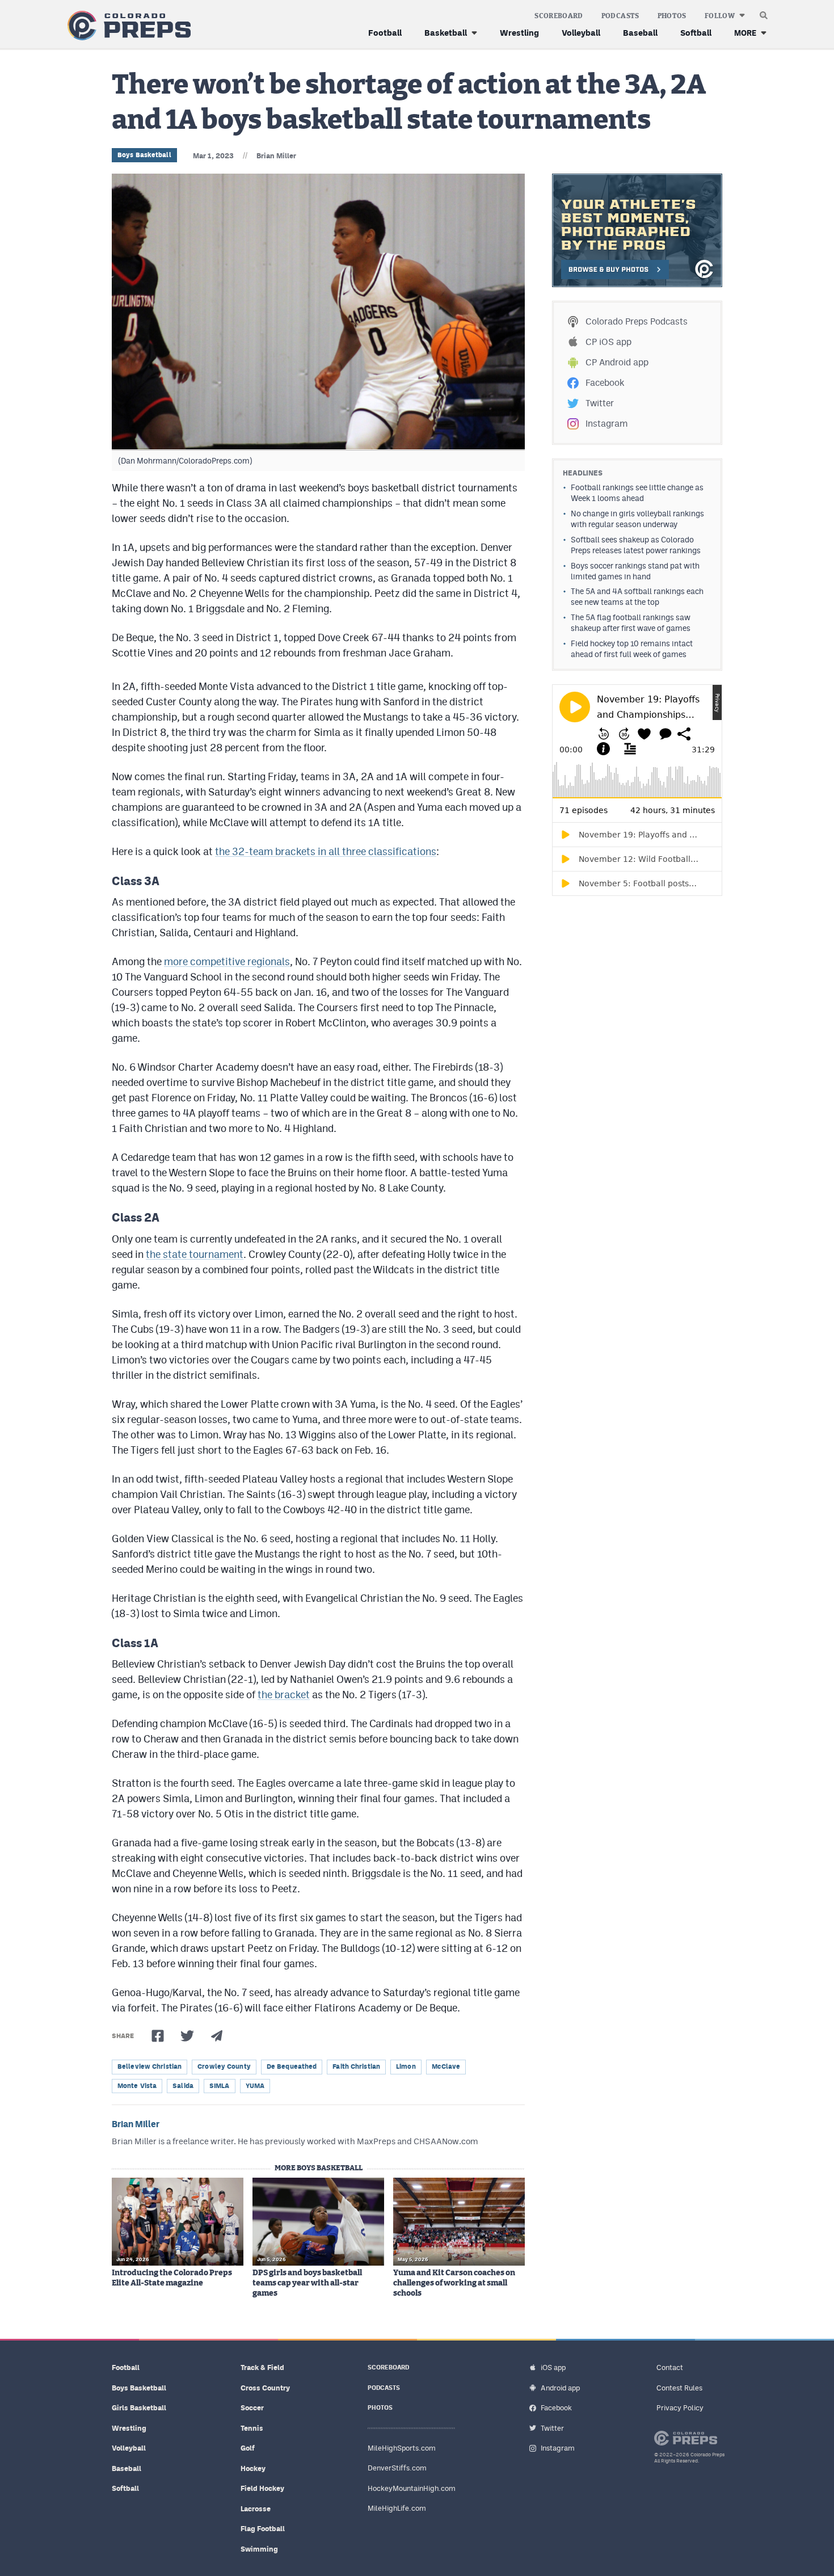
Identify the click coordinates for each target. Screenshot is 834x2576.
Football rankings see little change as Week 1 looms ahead (637, 493)
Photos (672, 16)
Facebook (605, 383)
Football (385, 33)
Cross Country (265, 2388)
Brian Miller (276, 156)
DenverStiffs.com (397, 2468)
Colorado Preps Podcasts (637, 321)
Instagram (606, 424)
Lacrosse (256, 2509)
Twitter (600, 403)
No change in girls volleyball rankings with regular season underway (637, 519)
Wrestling (519, 33)
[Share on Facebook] (158, 2036)
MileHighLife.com (397, 2508)
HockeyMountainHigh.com (412, 2488)
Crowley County (224, 2066)
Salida (183, 2086)
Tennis (252, 2428)
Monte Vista (137, 2086)
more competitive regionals (227, 961)
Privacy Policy (680, 2408)
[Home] (127, 26)
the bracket (284, 1695)
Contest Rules (679, 2388)
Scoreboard (559, 16)
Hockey (253, 2468)
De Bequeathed (292, 2066)
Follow (720, 16)
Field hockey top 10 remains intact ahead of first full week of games (632, 649)
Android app (560, 2388)
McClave (446, 2066)
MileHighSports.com (402, 2448)
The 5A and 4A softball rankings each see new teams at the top (637, 597)
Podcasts (620, 16)
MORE (745, 33)
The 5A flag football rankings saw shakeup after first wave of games (631, 623)
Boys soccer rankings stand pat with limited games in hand (635, 571)
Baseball (640, 33)
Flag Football (263, 2529)
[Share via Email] (217, 2036)
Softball (696, 33)
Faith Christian (356, 2066)
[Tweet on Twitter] (187, 2036)
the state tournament (195, 1254)
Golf (248, 2448)
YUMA (255, 2086)
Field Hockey (262, 2488)
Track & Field (262, 2367)
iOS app (553, 2367)
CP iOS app (608, 342)
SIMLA (220, 2086)
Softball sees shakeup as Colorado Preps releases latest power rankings (636, 545)
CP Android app (617, 362)
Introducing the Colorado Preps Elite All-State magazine (172, 2278)
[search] (764, 12)
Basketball (446, 33)
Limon (406, 2066)
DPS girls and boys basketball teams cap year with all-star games (307, 2283)
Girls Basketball (139, 2408)
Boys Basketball (144, 155)
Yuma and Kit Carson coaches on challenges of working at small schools (454, 2283)
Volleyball (581, 33)
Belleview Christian (149, 2066)
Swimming (259, 2549)
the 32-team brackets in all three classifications (326, 851)
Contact (670, 2367)
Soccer (252, 2408)
